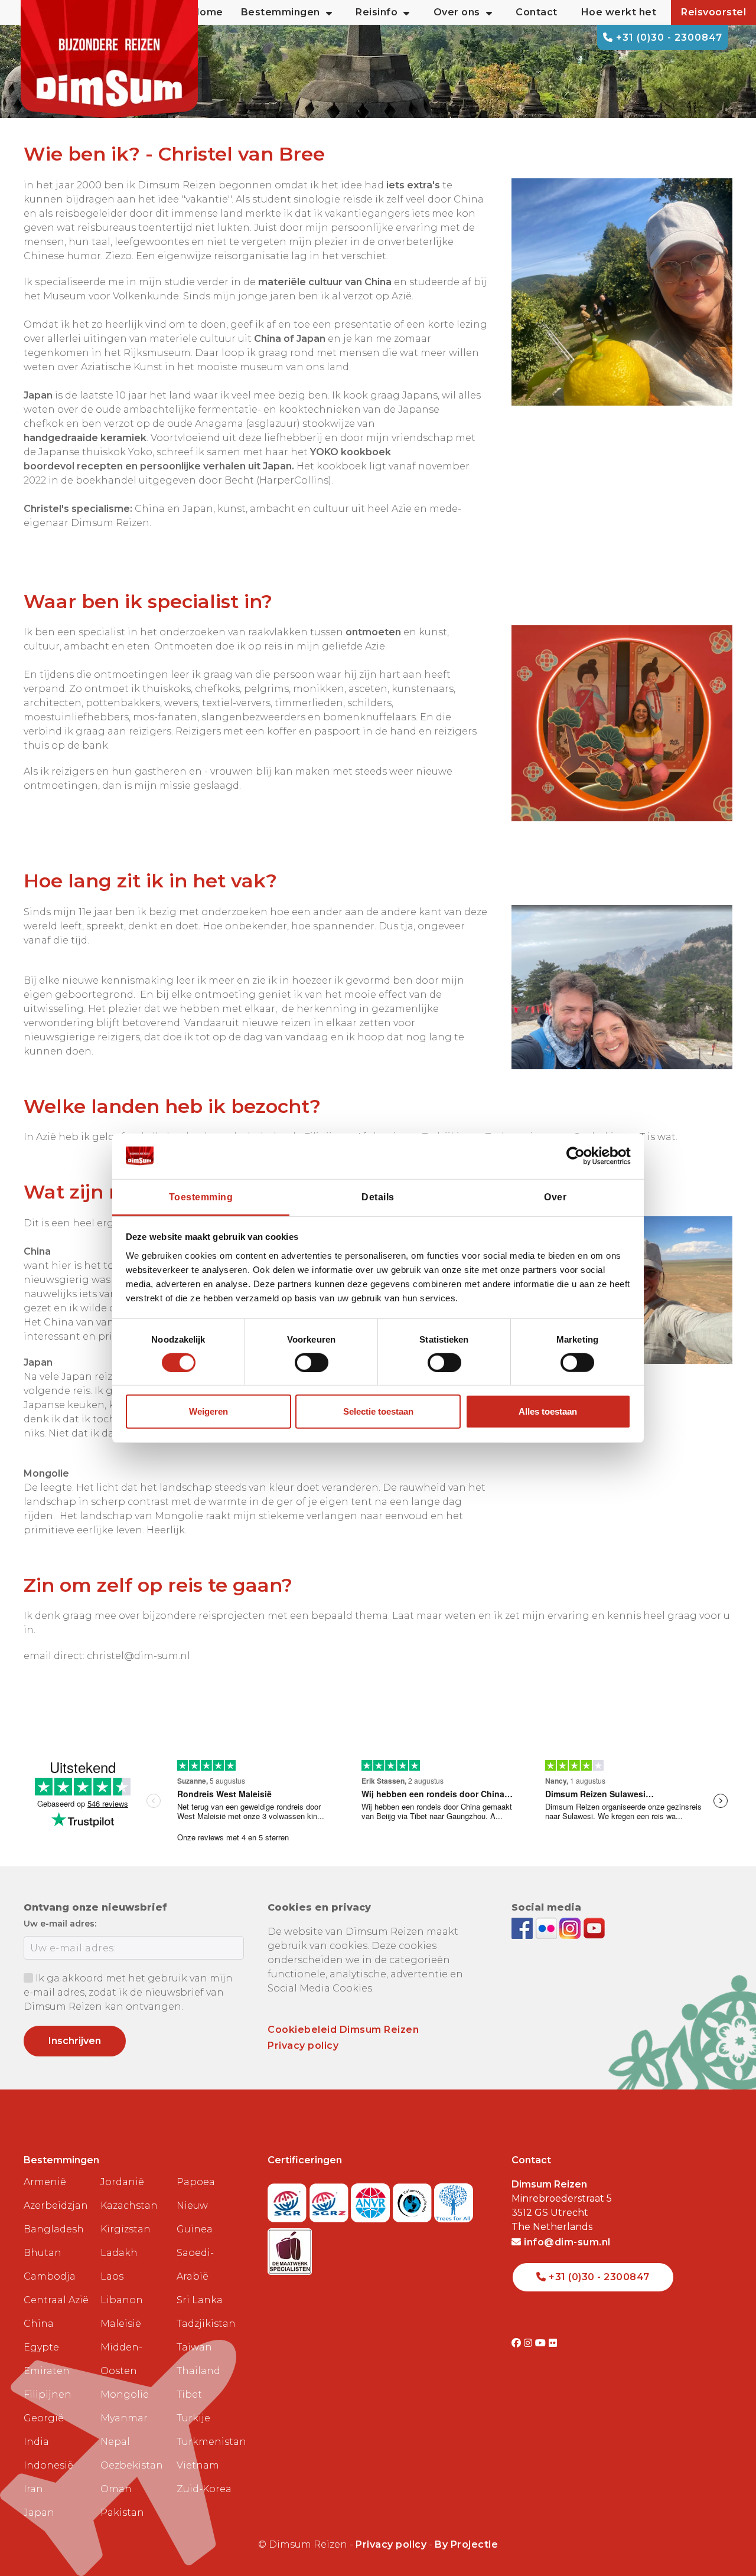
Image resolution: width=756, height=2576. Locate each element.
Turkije (193, 2418)
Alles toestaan (548, 1411)
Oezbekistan (132, 2465)
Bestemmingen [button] (281, 12)
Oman (116, 2489)
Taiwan (194, 2347)
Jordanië (122, 2182)
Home (208, 12)
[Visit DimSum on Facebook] (524, 1928)
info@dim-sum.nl (566, 2242)
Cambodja (50, 2276)
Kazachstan (129, 2206)
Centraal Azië (56, 2300)
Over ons (457, 12)
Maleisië (121, 2324)
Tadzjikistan (206, 2324)
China (39, 2324)
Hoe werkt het (619, 12)
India (36, 2442)
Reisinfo (377, 12)
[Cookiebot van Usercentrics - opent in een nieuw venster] (579, 1156)
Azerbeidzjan (56, 2206)
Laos (112, 2276)
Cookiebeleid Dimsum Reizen (343, 2030)
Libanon (122, 2300)
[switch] (312, 1363)
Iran (33, 2489)
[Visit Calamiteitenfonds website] (414, 2199)
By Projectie (466, 2544)
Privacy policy (303, 2046)
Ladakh (119, 2253)
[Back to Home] (109, 59)
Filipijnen (48, 2394)
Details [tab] (378, 1196)
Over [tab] (555, 1196)
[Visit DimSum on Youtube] (542, 2343)
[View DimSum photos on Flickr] (548, 1928)
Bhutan (43, 2253)
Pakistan (122, 2513)
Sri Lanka (200, 2300)
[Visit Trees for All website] (454, 2199)
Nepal (115, 2442)
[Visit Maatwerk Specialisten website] (290, 2247)
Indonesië (48, 2465)
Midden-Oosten (121, 2359)
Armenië (45, 2182)
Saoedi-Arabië (195, 2265)
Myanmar (124, 2418)
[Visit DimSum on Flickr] (553, 2343)
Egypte (41, 2347)
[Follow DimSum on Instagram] (571, 1928)
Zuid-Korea (204, 2489)
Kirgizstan (126, 2229)
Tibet (189, 2394)
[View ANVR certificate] (372, 2199)
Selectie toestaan (378, 1411)
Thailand (198, 2371)
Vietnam (198, 2465)
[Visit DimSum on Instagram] (529, 2343)
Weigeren (208, 1411)
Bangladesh (54, 2229)
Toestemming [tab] (201, 1196)
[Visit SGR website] (289, 2199)
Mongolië (125, 2394)
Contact (537, 12)
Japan (39, 2513)
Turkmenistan (210, 2442)
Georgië (44, 2418)
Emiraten (47, 2371)
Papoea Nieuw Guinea (196, 2206)
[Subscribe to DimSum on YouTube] (594, 1928)
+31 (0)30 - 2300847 (668, 37)
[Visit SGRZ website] (330, 2199)
